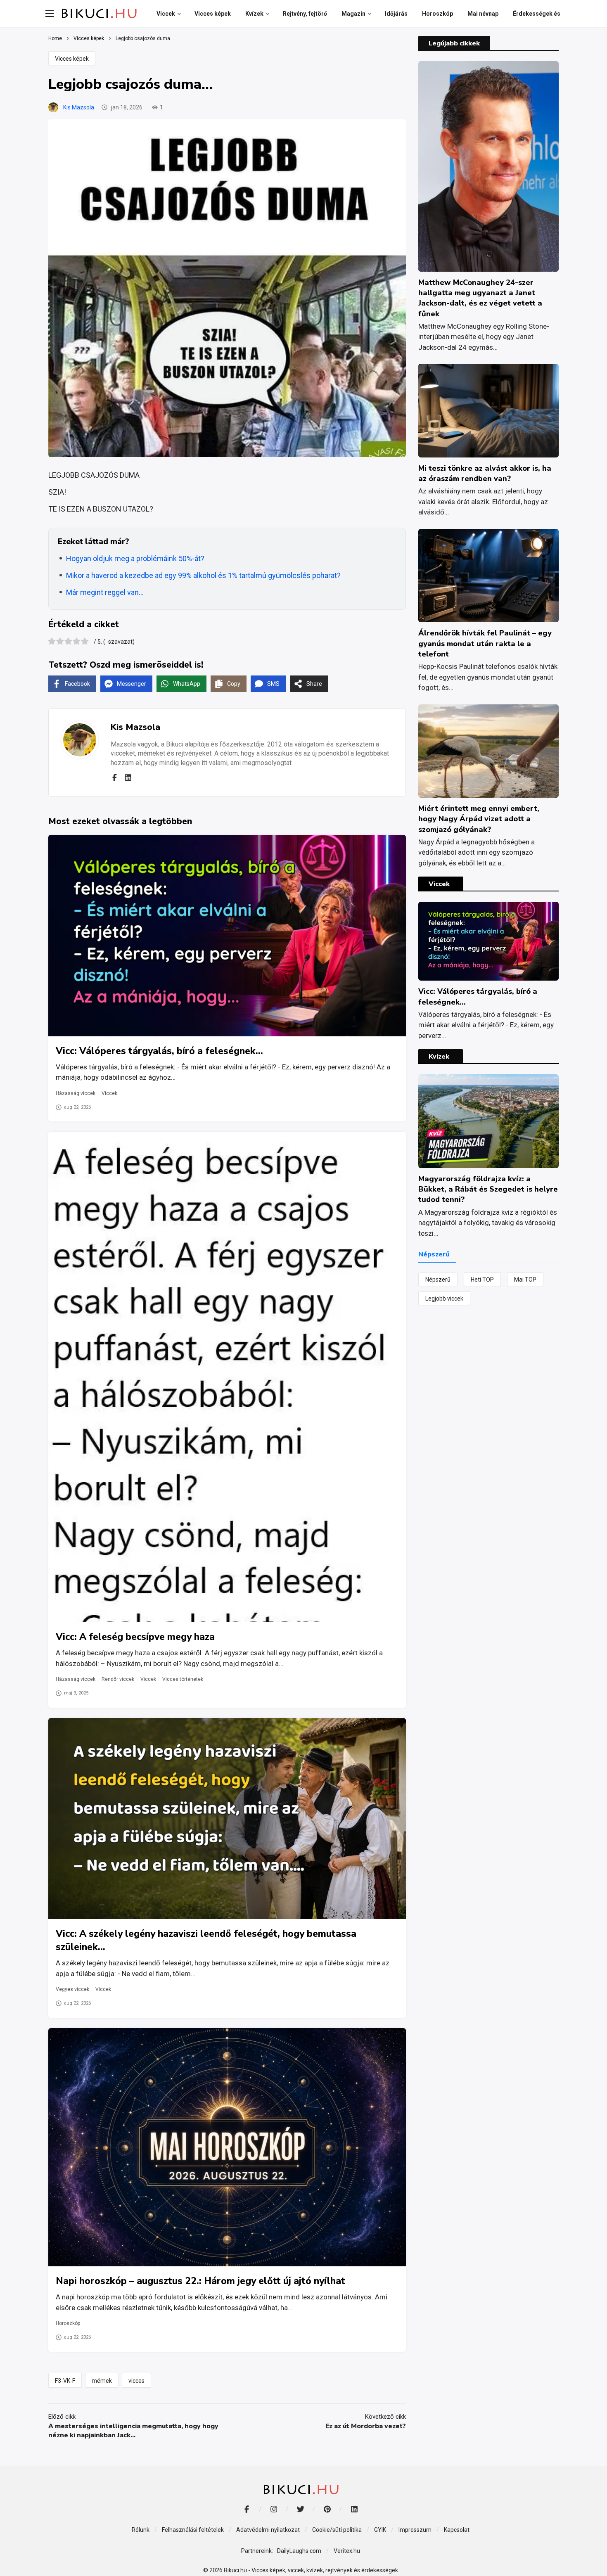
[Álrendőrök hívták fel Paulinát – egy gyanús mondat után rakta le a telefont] (488, 576)
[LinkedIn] (354, 2509)
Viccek (109, 1093)
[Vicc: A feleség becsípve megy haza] (227, 1377)
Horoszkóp (68, 2323)
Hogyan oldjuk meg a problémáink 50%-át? (135, 558)
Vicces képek (72, 59)
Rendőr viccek (118, 1679)
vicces (136, 2381)
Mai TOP (525, 1280)
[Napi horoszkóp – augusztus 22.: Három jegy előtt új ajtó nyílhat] (227, 2147)
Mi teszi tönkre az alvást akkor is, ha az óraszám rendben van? (485, 473)
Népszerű (438, 1280)
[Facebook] (114, 777)
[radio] (52, 642)
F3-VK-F (65, 2381)
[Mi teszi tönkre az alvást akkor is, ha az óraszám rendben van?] (488, 411)
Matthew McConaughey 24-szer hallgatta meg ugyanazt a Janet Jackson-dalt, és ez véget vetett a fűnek (480, 298)
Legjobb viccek (444, 1299)
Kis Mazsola (79, 107)
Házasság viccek (76, 1093)
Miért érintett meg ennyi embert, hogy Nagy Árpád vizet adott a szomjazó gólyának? (479, 819)
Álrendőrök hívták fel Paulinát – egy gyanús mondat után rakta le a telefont (485, 643)
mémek (102, 2381)
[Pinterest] (327, 2509)
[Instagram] (274, 2509)
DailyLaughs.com (299, 2551)
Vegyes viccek (72, 1989)
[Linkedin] (128, 777)
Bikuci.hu (235, 2570)
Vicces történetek (183, 1679)
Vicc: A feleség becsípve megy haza (135, 1637)
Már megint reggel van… (105, 592)
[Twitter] (300, 2509)
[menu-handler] (50, 14)
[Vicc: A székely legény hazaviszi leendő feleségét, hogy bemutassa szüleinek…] (227, 1819)
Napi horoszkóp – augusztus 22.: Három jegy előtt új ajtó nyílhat (200, 2281)
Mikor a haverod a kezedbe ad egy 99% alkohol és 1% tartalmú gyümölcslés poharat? (203, 575)
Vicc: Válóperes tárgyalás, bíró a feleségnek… (159, 1051)
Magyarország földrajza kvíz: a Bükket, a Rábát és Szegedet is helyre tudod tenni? (488, 1189)
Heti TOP (482, 1280)
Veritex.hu (347, 2551)
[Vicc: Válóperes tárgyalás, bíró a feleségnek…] (227, 935)
